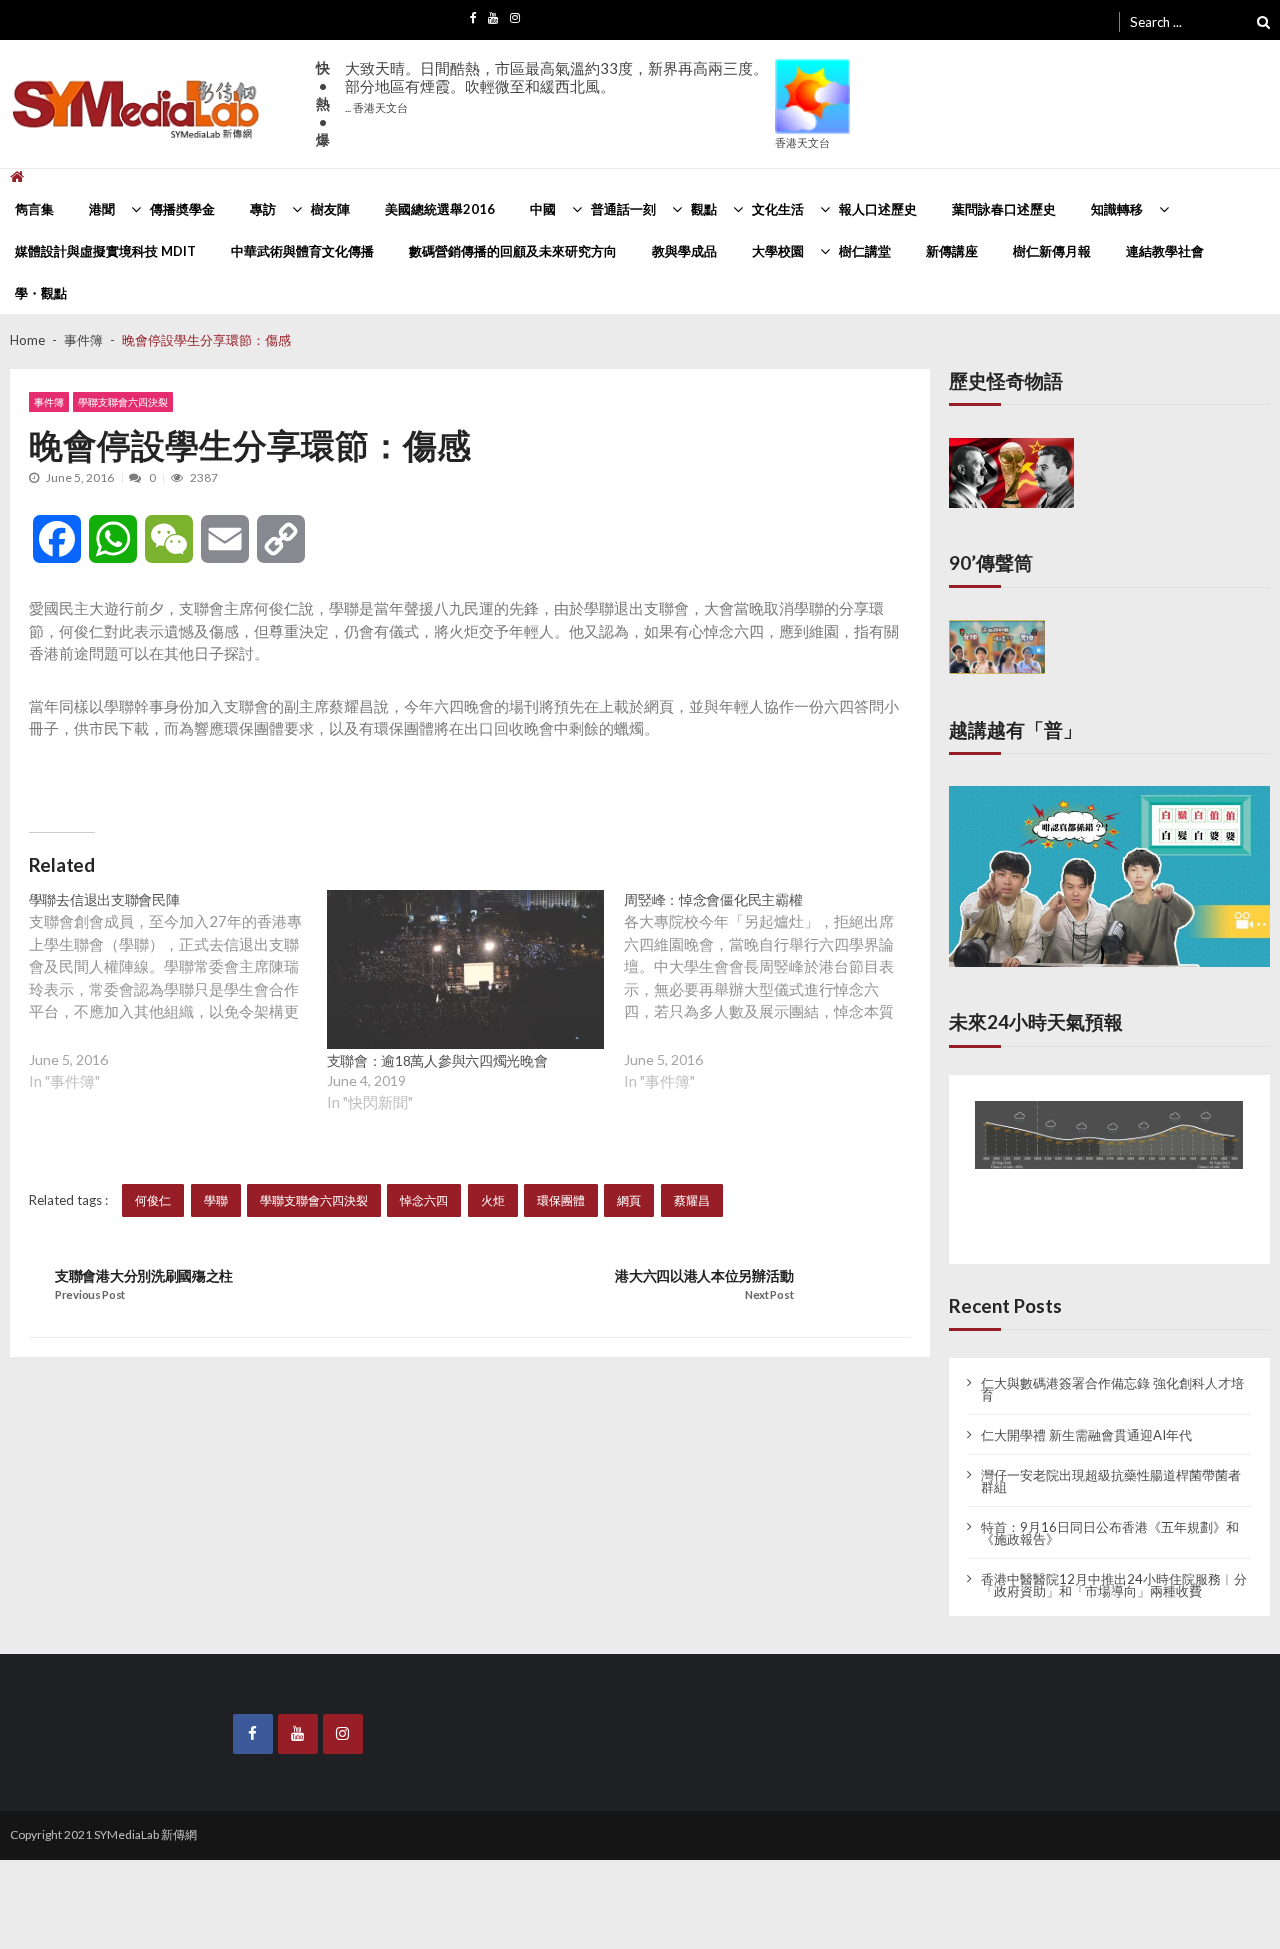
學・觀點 (41, 293)
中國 (543, 209)
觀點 (704, 209)
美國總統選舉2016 (440, 209)
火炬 (493, 1200)
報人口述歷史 (878, 209)
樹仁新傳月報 (1052, 251)
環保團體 (561, 1200)
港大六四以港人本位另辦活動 (704, 1276)
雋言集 (34, 209)
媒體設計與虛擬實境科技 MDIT (105, 251)
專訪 (263, 209)
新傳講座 (952, 251)
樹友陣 (330, 209)
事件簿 (49, 402)
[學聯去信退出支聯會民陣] (178, 1006)
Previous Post (90, 1295)
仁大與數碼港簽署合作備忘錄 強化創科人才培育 (1112, 1371)
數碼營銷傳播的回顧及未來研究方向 (513, 251)
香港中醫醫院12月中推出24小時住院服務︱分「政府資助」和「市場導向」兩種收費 (1114, 1567)
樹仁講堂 (865, 251)
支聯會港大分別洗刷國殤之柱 (144, 1276)
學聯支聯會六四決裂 (123, 402)
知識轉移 (1117, 209)
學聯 (216, 1200)
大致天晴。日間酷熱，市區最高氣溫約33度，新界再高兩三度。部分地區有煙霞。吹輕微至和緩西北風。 (556, 86)
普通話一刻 (623, 209)
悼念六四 (424, 1200)
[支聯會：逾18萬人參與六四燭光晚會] (466, 969)
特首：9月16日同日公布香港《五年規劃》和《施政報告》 (1110, 1515)
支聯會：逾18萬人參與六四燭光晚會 (437, 1060)
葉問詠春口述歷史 (1004, 209)
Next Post (769, 1295)
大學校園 (778, 251)
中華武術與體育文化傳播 (302, 251)
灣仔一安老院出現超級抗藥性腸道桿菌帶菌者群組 (1111, 1463)
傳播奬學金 (182, 209)
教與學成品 (684, 251)
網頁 (629, 1200)
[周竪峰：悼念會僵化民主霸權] (773, 1006)
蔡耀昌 (692, 1200)
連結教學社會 (1165, 251)
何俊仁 (153, 1200)
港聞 (102, 209)
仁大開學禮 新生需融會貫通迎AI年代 (1086, 1417)
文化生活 (778, 209)
